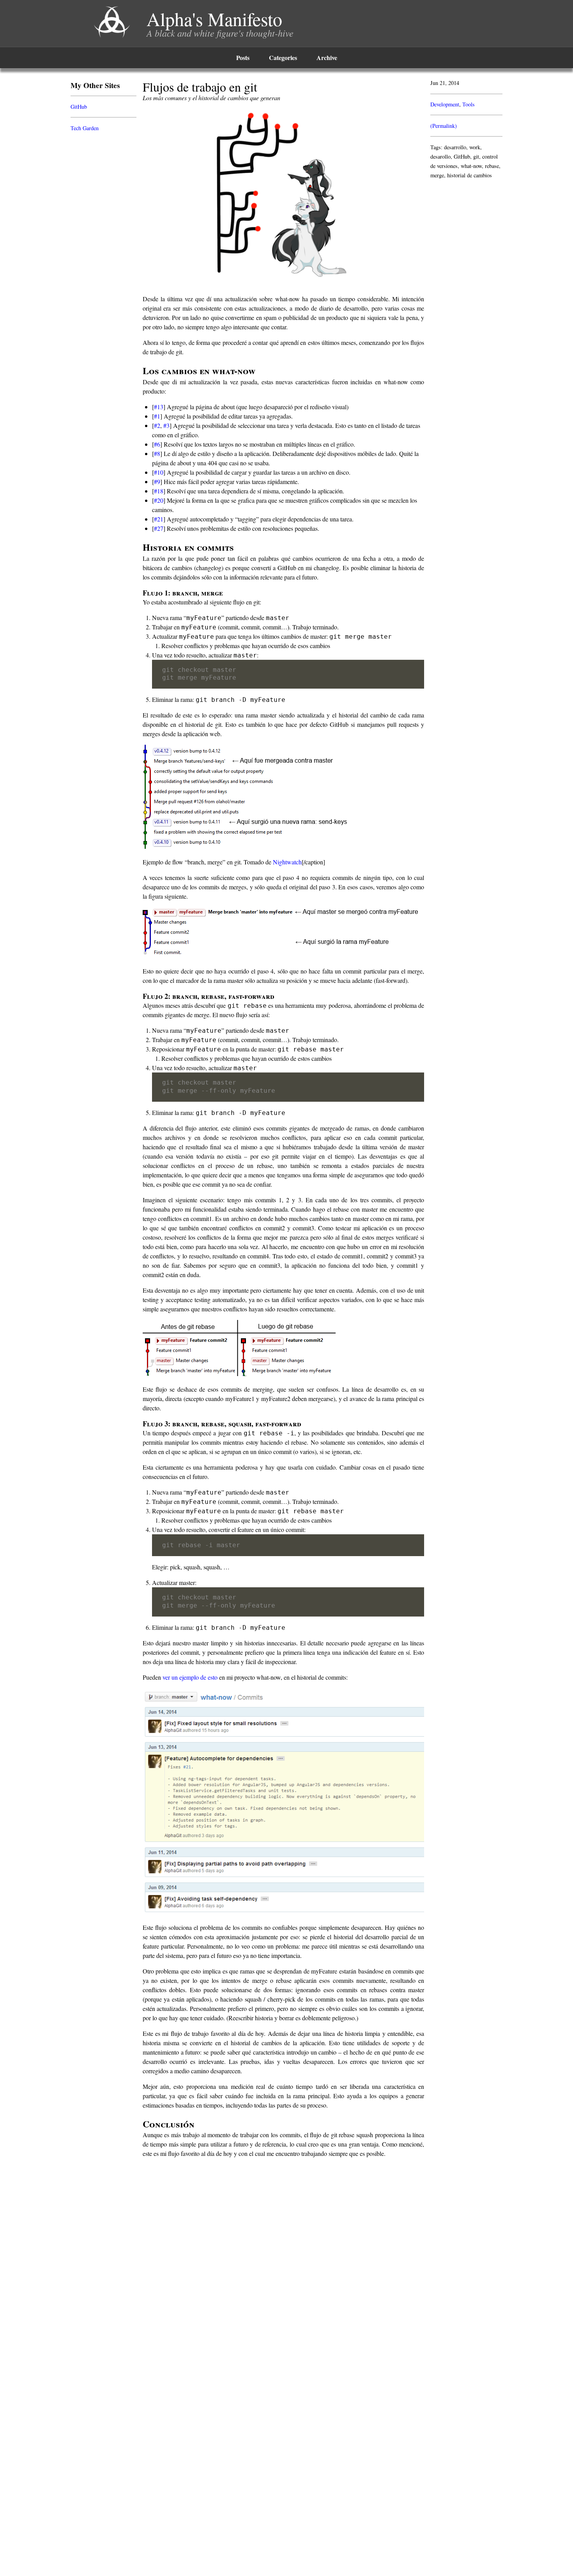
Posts (243, 57)
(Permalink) (444, 126)
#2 (157, 425)
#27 (159, 528)
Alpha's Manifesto (214, 19)
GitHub (79, 107)
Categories (283, 57)
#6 (157, 444)
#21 (159, 519)
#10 (159, 472)
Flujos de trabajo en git (200, 87)
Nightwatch (287, 862)
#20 (159, 500)
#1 (157, 416)
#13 (159, 407)
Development (445, 104)
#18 (159, 491)
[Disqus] (287, 2262)
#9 (157, 481)
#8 (157, 453)
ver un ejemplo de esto (190, 1677)
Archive (327, 57)
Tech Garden (85, 128)
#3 (166, 425)
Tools (469, 104)
